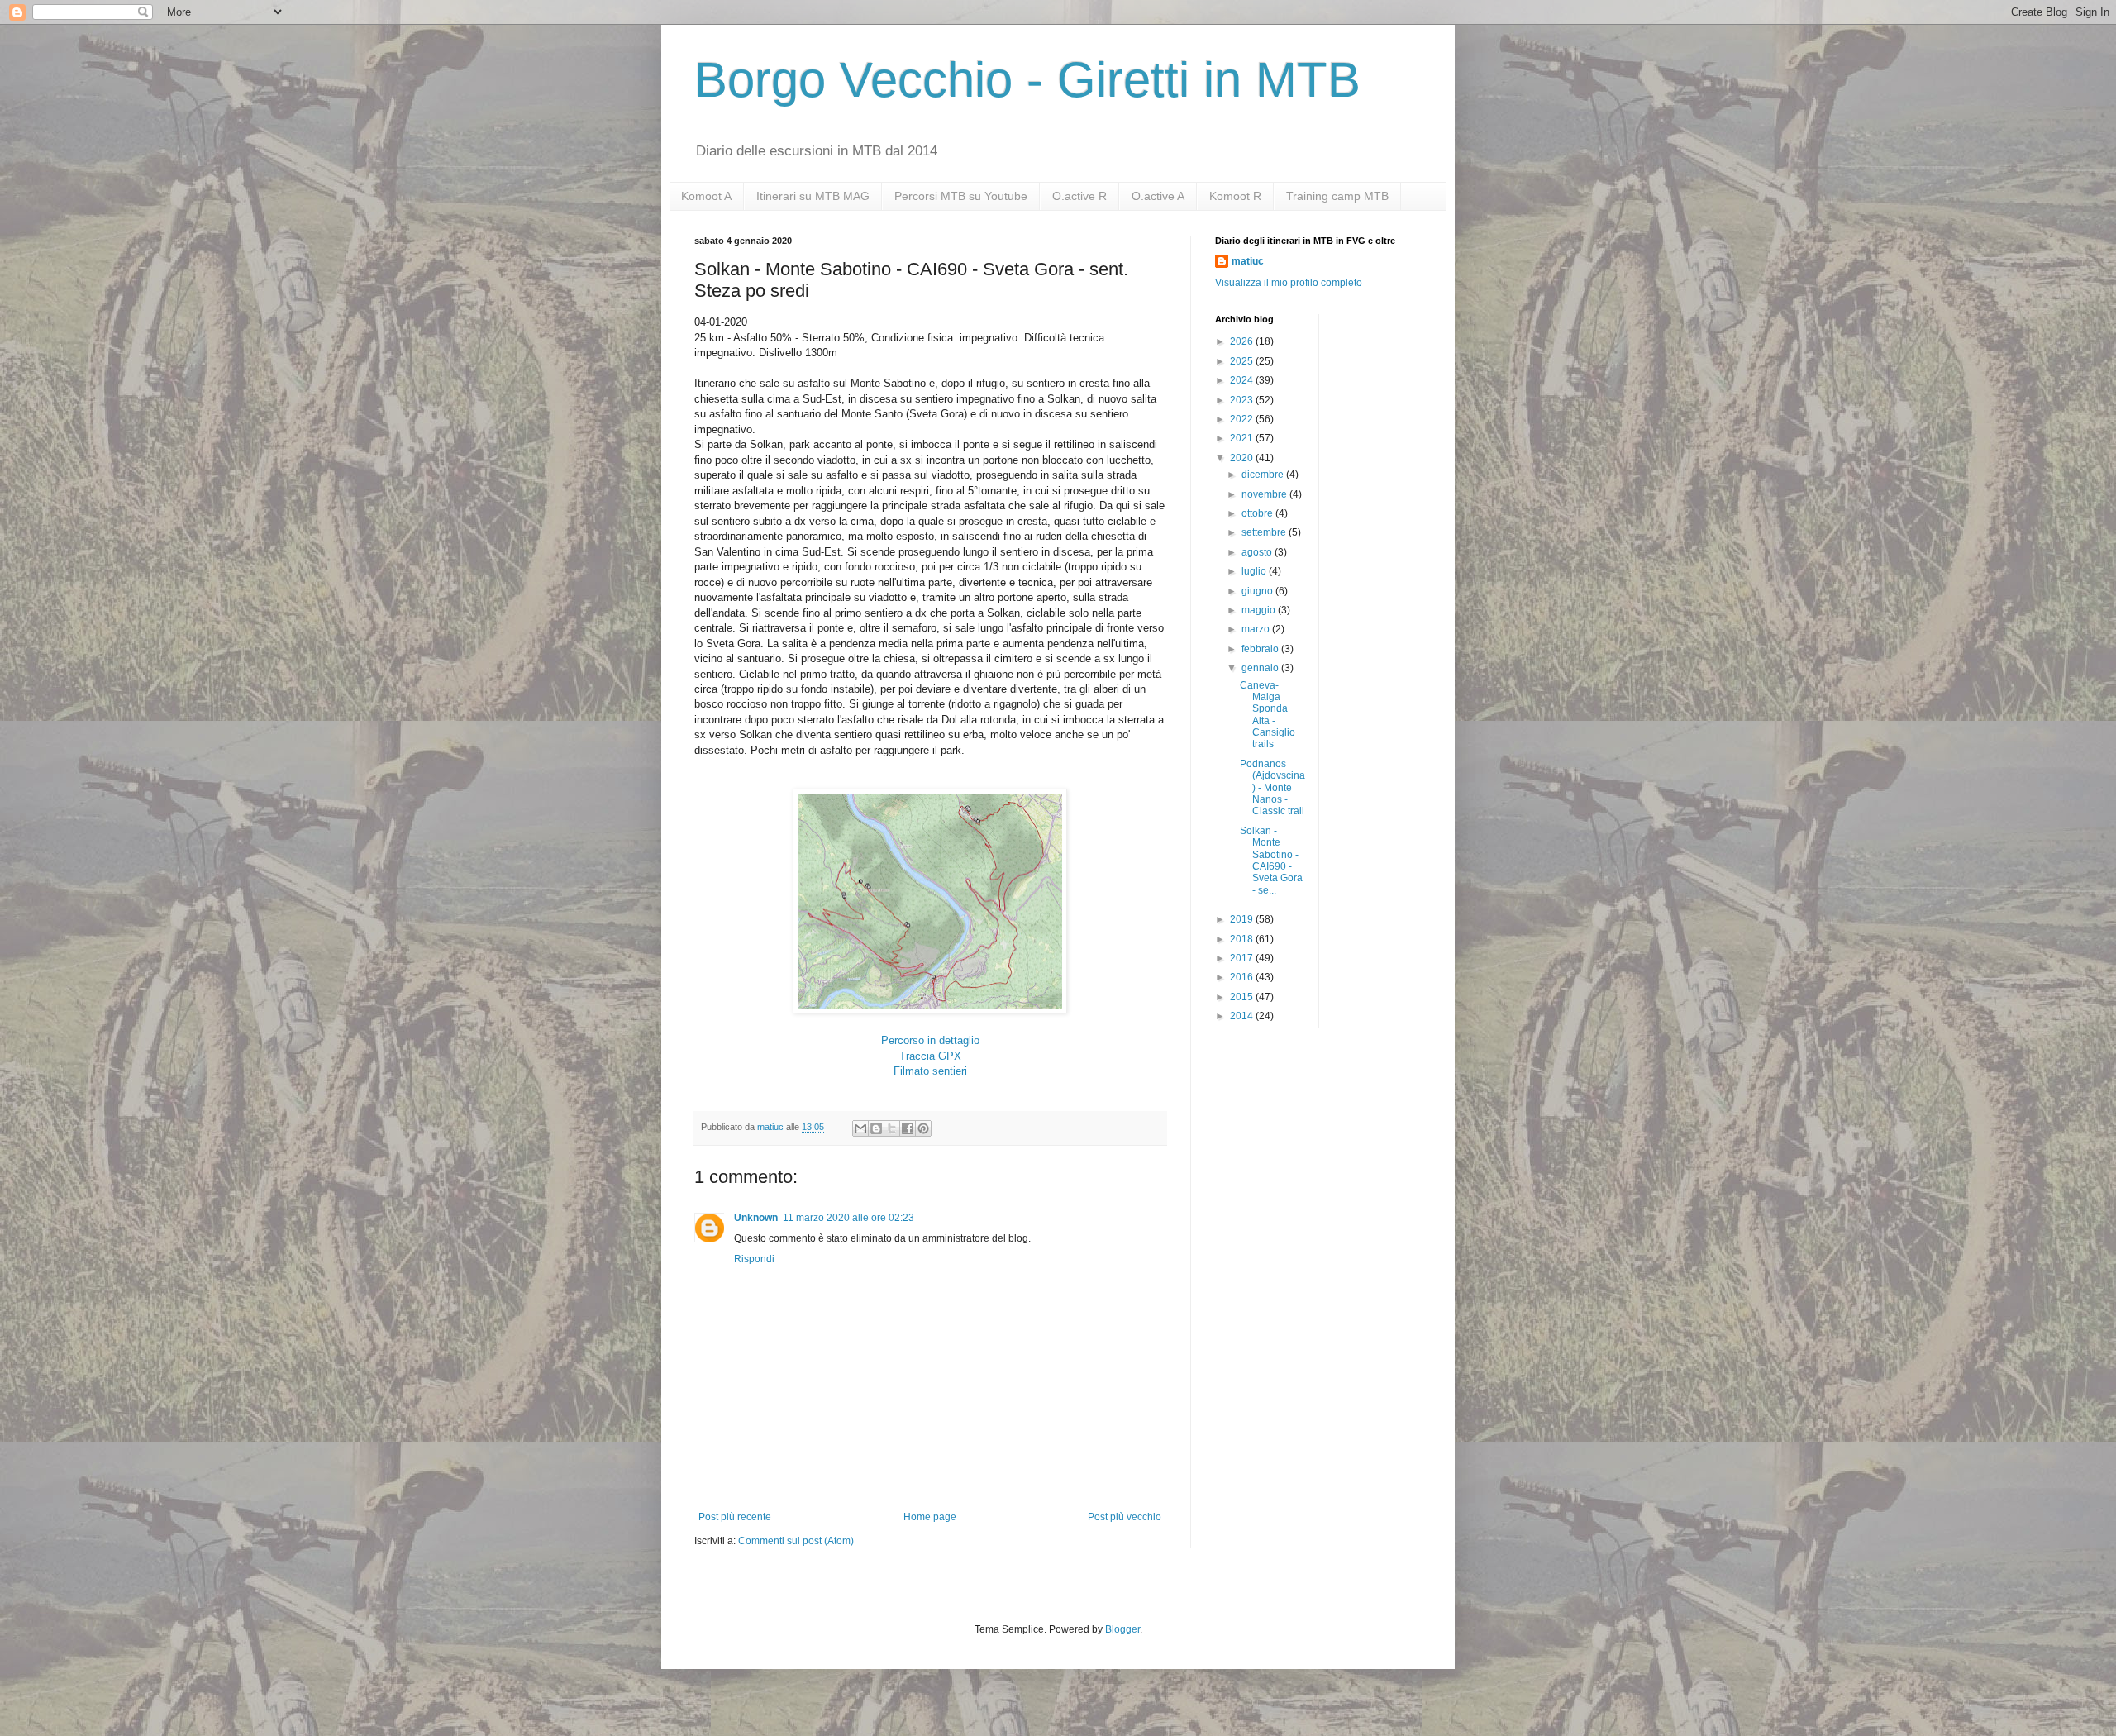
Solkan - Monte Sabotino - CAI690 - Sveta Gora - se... (1271, 861)
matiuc (1248, 261)
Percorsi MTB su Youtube (961, 196)
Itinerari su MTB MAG (813, 196)
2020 (1243, 458)
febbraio (1261, 649)
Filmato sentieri (930, 1071)
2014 (1243, 1016)
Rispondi (754, 1259)
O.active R (1079, 196)
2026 (1243, 341)
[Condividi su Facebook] (908, 1128)
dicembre (1264, 475)
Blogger (1122, 1629)
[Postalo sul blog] (876, 1128)
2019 (1243, 919)
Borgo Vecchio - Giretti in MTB (1027, 80)
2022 (1243, 419)
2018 (1243, 939)
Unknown (756, 1218)
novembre (1265, 494)
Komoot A (706, 196)
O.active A (1158, 196)
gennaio (1261, 668)
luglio (1255, 571)
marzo (1257, 629)
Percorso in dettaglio (930, 1040)
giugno (1258, 591)
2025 (1243, 361)
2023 (1243, 400)
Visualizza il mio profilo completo (1289, 283)
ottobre (1258, 513)
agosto (1258, 552)
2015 (1243, 997)
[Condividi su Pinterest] (923, 1128)
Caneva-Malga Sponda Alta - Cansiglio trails (1268, 715)
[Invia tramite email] (860, 1128)
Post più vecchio (1125, 1517)
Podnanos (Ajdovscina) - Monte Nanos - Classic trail (1272, 788)
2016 (1243, 977)
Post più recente (735, 1517)
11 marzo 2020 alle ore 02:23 (848, 1218)
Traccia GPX (930, 1056)
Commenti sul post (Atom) (796, 1541)
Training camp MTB (1337, 196)
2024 (1243, 380)
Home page (930, 1517)
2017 (1243, 958)
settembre (1265, 532)
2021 (1243, 438)
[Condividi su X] (892, 1128)
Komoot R (1235, 196)
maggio (1260, 610)
